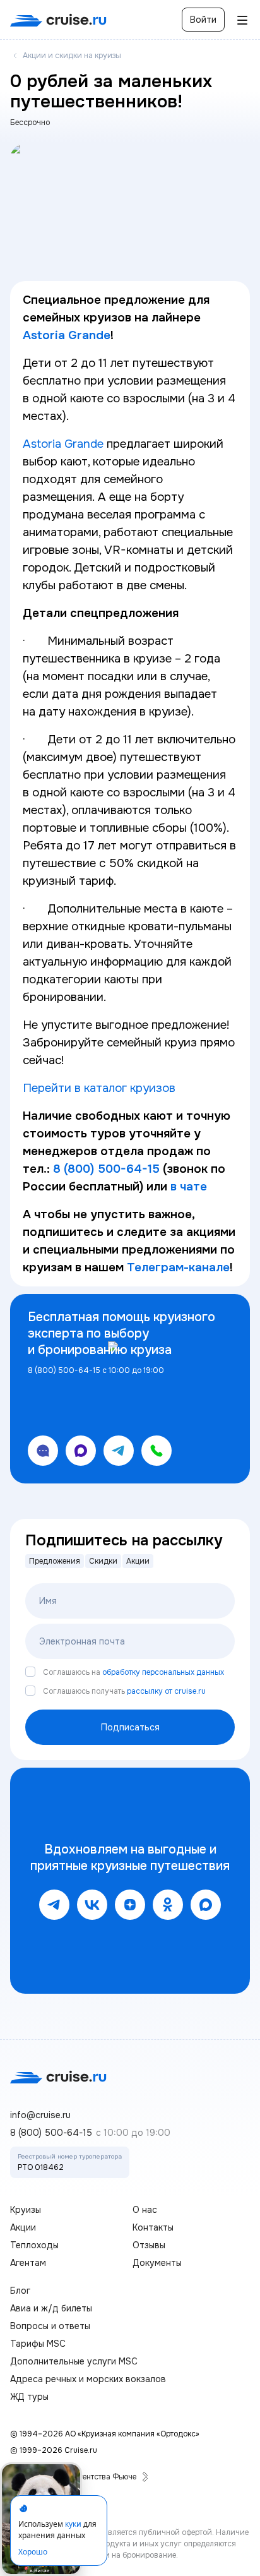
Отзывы (149, 2245)
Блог (20, 2291)
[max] (81, 1451)
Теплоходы (34, 2245)
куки (73, 2524)
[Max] (206, 1905)
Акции (23, 2227)
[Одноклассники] (168, 1905)
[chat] (43, 1451)
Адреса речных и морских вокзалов (88, 2379)
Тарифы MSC (38, 2344)
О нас (145, 2210)
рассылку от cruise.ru (166, 1691)
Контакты (153, 2227)
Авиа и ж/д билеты (51, 2308)
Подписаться (130, 1727)
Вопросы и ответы (50, 2326)
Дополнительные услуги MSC (74, 2361)
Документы (157, 2263)
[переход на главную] (58, 20)
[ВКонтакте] (92, 1905)
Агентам (28, 2263)
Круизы (26, 2210)
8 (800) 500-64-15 (51, 2133)
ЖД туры (29, 2397)
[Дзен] (130, 1905)
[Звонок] (157, 1451)
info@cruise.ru (40, 2115)
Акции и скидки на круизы (72, 56)
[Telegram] (54, 1905)
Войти (203, 20)
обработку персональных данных (163, 1672)
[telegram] (119, 1451)
